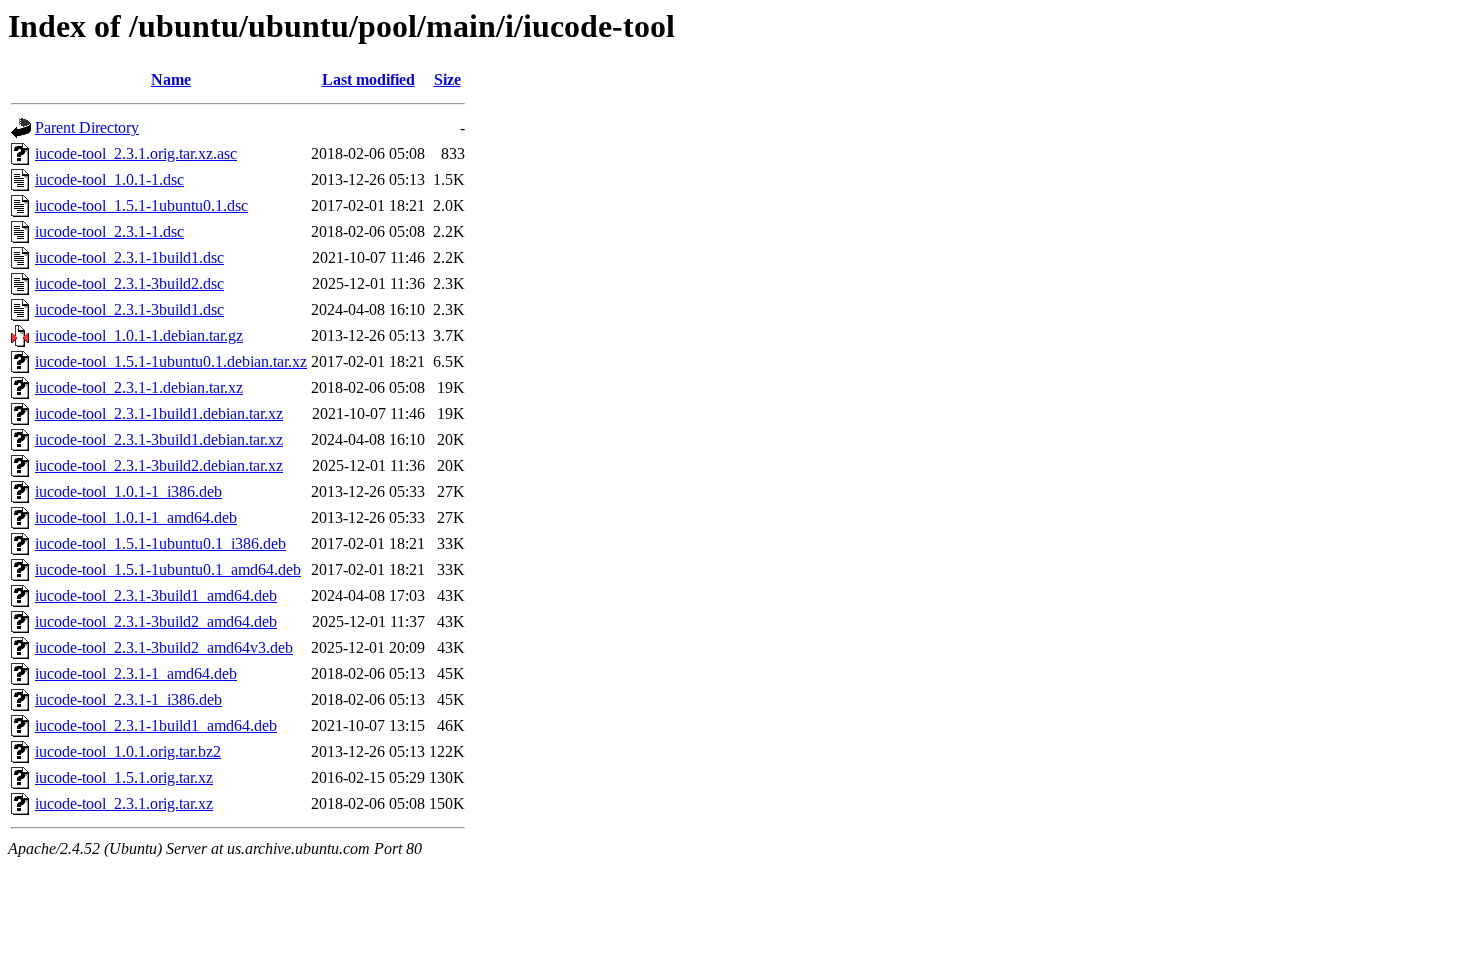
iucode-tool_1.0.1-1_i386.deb (128, 491)
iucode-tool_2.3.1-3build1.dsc (129, 309)
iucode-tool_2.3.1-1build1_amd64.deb (156, 725)
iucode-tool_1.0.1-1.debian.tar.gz (139, 335)
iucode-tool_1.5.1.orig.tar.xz (124, 777)
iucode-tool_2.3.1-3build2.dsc (129, 283)
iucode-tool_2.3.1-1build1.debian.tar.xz (159, 413)
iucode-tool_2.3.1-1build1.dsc (129, 257)
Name (171, 79)
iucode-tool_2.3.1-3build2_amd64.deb (156, 621)
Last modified (368, 79)
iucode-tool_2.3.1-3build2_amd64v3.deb (164, 647)
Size (447, 79)
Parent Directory (87, 127)
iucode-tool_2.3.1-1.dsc (109, 231)
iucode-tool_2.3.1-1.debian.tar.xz (139, 387)
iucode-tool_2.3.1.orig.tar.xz (124, 803)
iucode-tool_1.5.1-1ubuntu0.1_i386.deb (160, 543)
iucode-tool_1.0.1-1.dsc (109, 179)
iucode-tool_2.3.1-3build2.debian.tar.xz (159, 465)
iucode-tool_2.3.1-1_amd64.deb (136, 673)
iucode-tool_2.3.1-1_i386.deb (128, 699)
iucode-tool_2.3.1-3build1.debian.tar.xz (159, 439)
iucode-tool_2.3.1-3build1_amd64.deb (156, 595)
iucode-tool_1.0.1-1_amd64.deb (136, 517)
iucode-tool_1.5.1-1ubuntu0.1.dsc (141, 205)
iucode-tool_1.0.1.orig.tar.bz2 (128, 751)
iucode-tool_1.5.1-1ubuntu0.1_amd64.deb (168, 569)
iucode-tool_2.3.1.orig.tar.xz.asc (136, 153)
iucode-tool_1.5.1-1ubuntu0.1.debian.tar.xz (171, 361)
